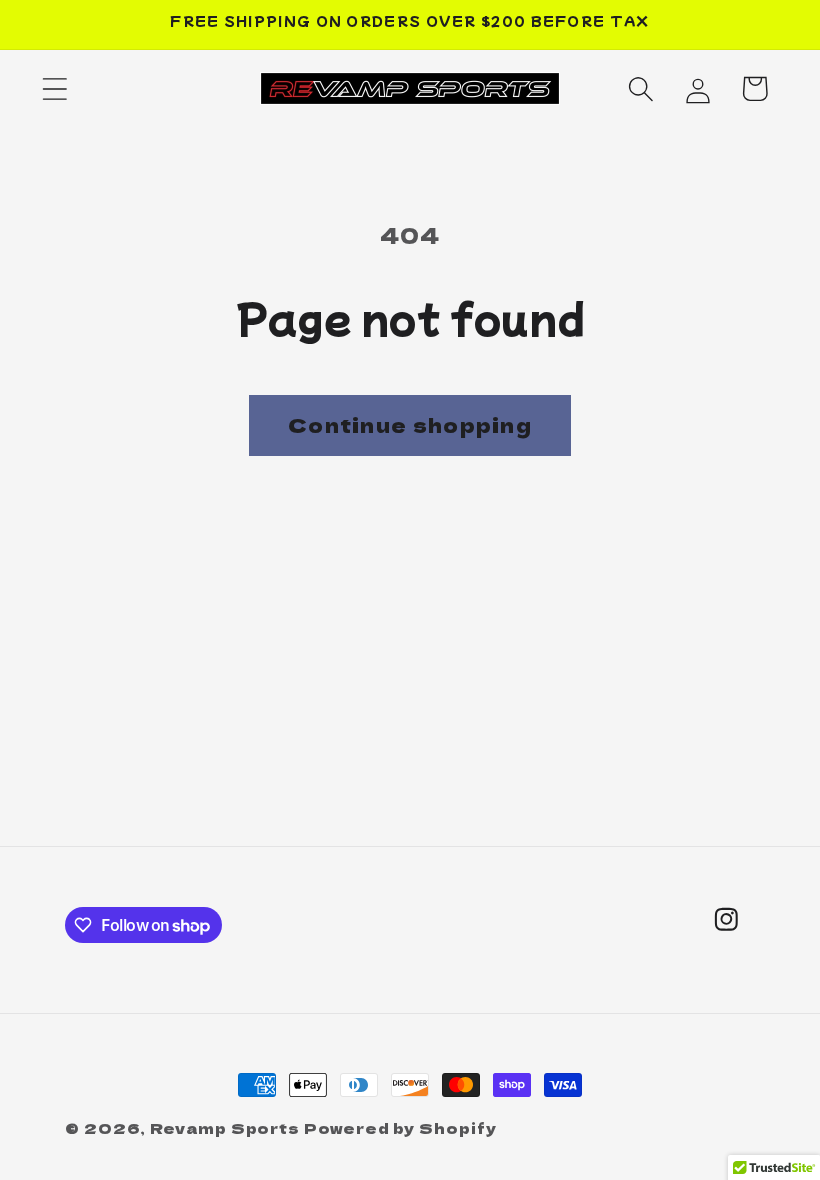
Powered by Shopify (400, 1127)
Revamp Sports (225, 1127)
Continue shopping (410, 424)
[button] (54, 88)
